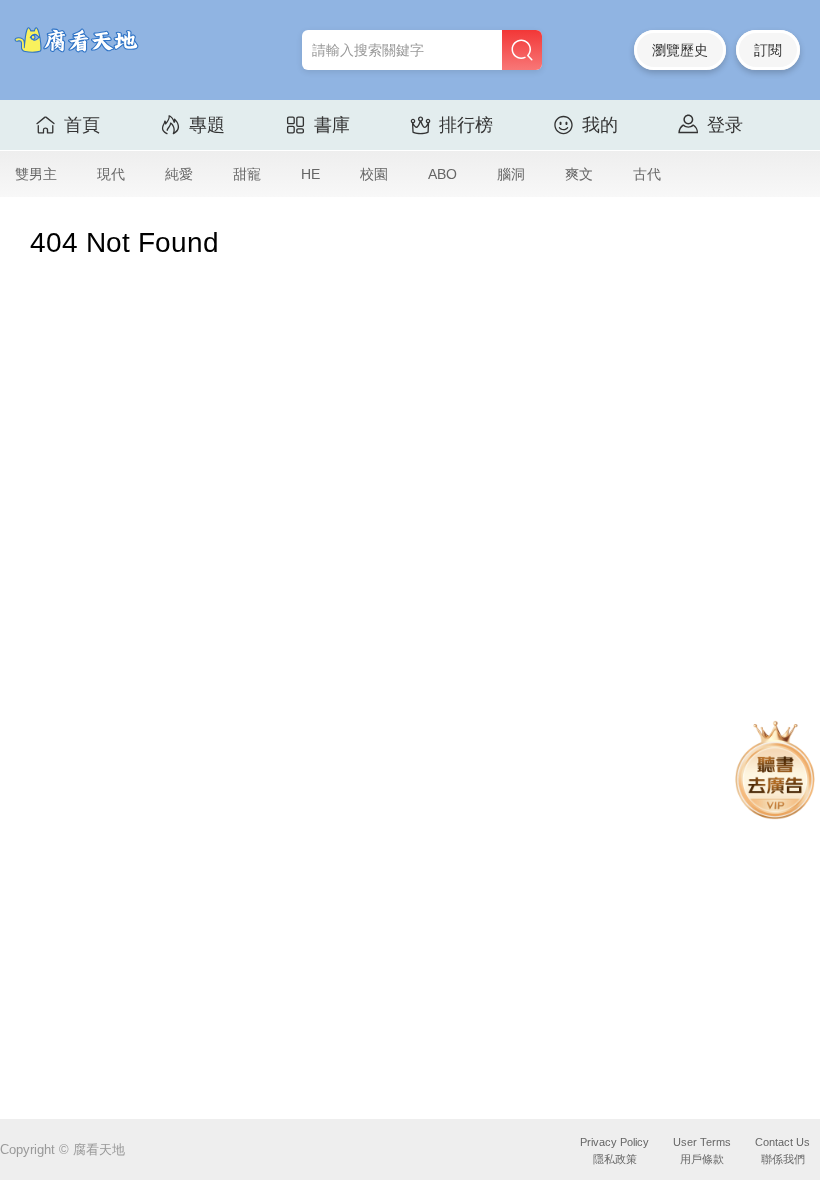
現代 (111, 174)
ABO (442, 174)
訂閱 (768, 50)
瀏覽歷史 (680, 50)
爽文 (579, 174)
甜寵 (247, 174)
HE (310, 174)
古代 (647, 174)
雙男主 (36, 174)
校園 (374, 174)
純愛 (179, 174)
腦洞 (511, 174)
